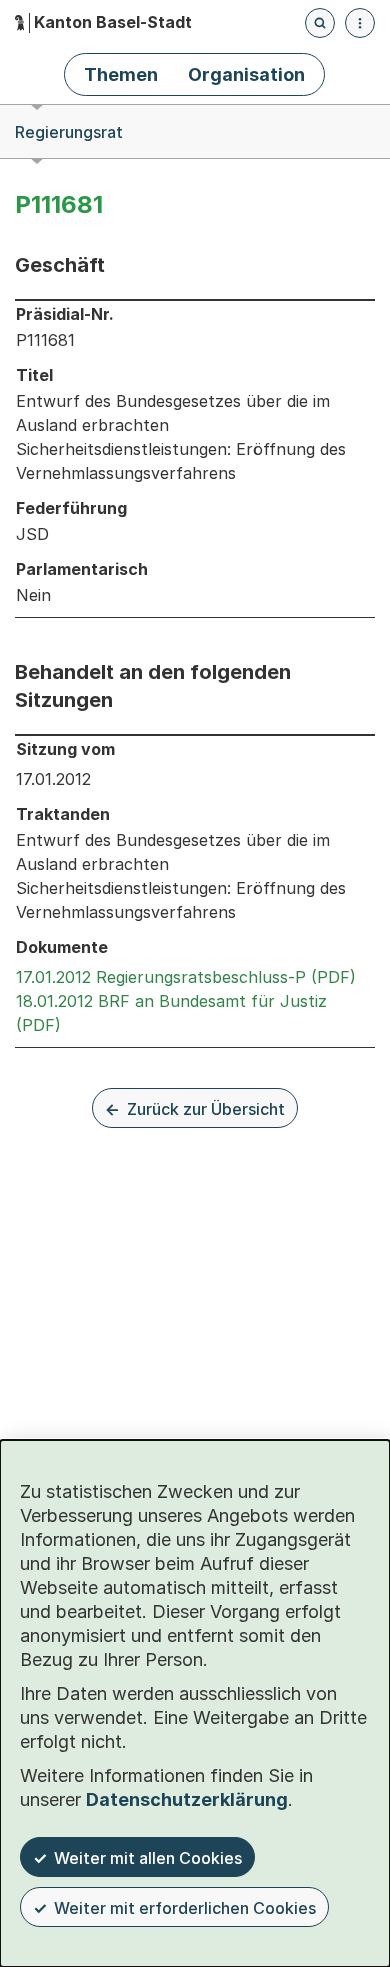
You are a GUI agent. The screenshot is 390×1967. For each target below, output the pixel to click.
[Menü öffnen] (360, 23)
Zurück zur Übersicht (206, 1109)
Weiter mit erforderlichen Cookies (185, 1908)
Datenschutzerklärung (187, 1799)
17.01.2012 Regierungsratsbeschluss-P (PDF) (186, 977)
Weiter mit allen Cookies (148, 1858)
